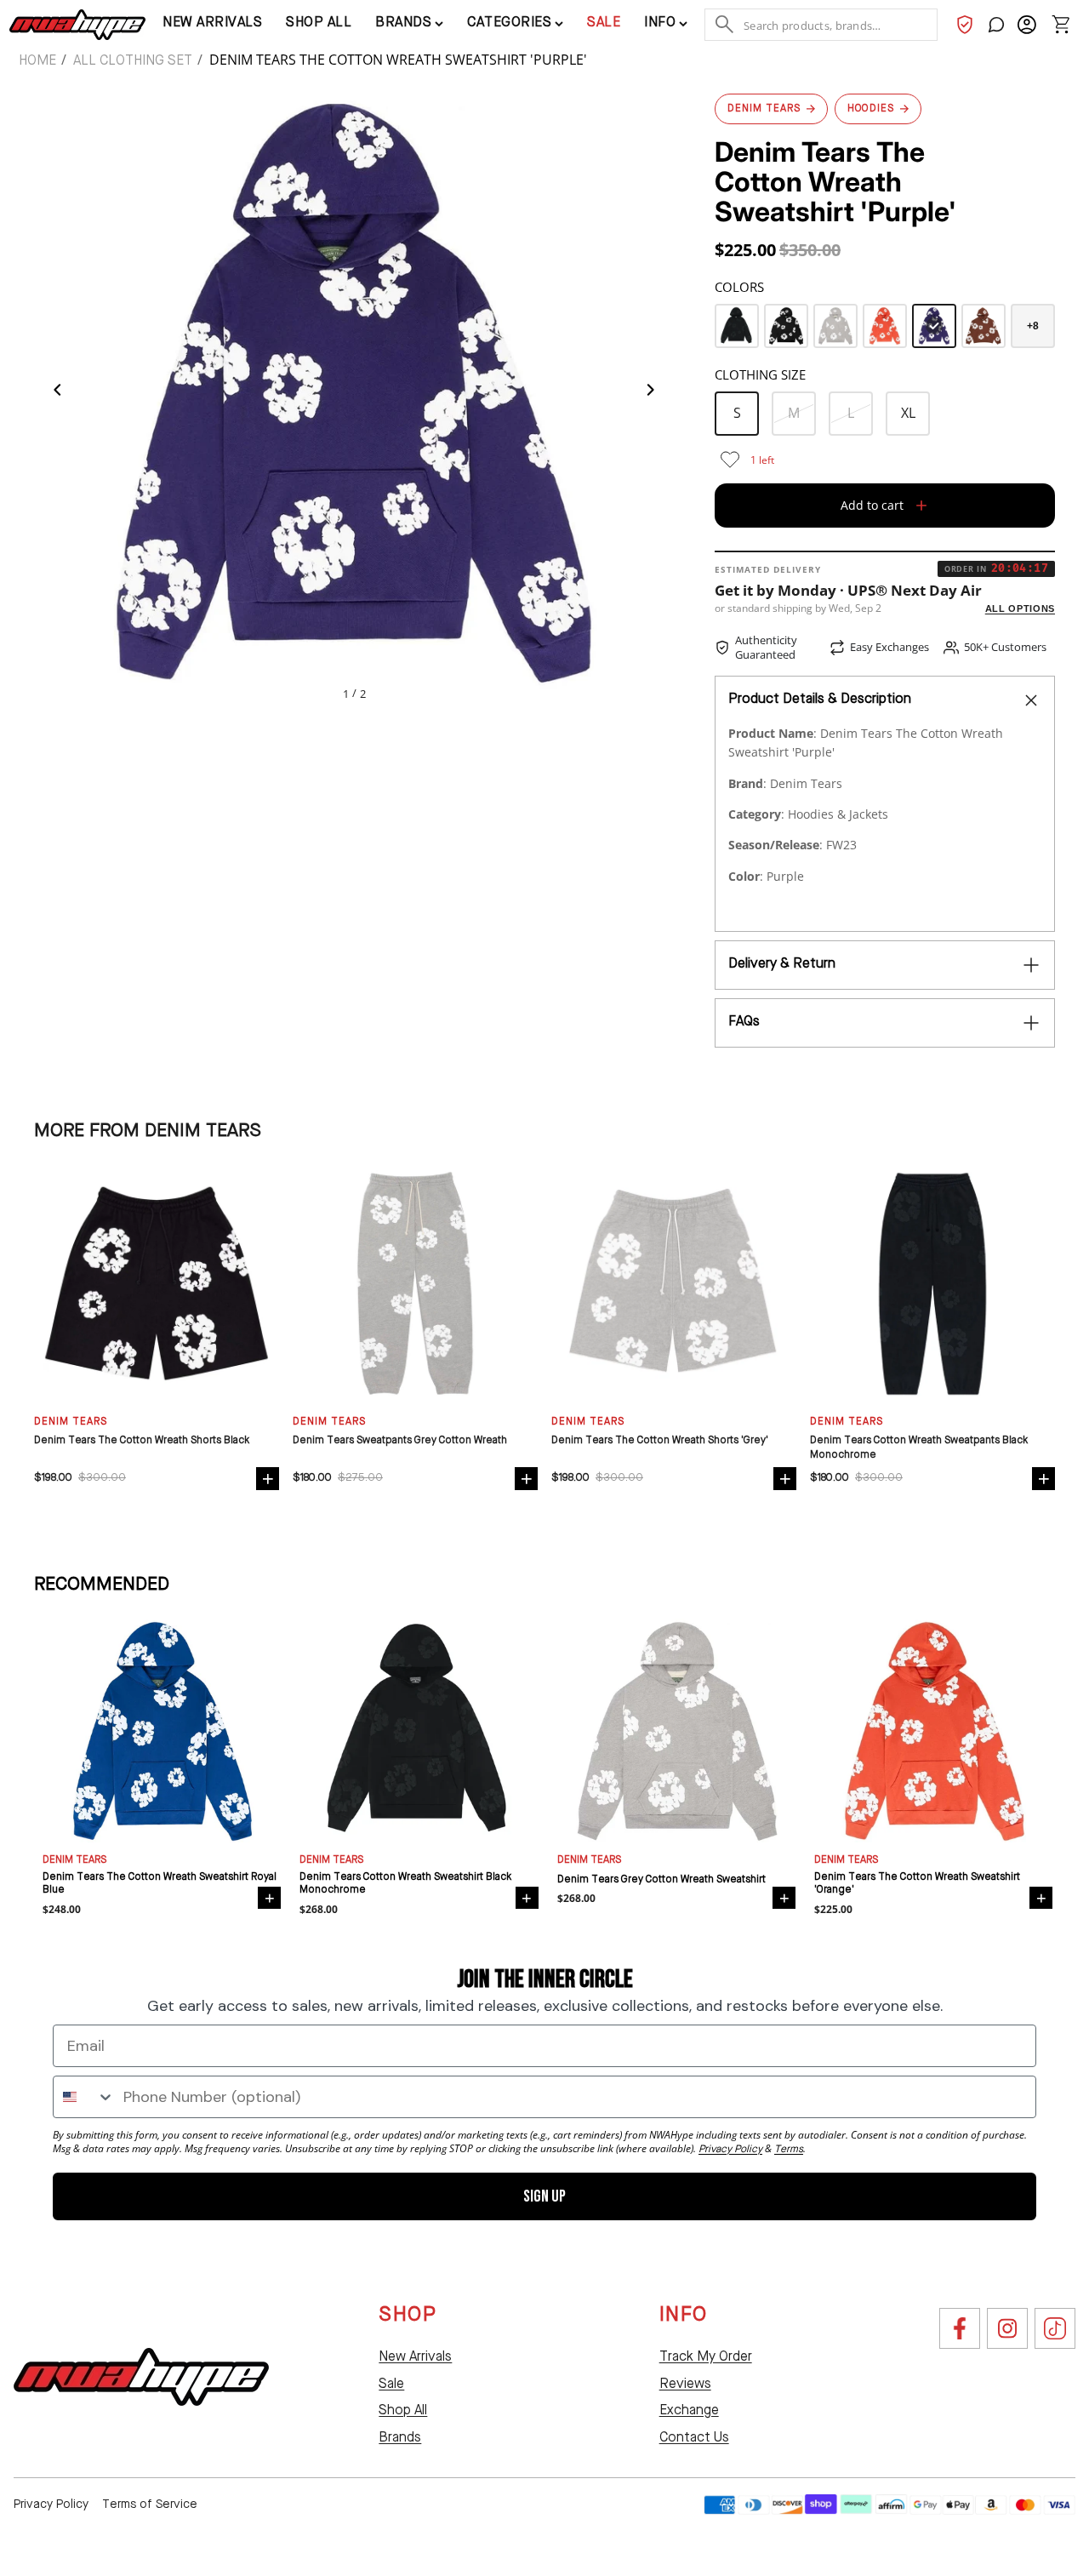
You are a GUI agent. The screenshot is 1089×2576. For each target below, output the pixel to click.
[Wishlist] (965, 25)
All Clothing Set (133, 61)
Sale (604, 23)
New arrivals (212, 23)
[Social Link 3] (1055, 2328)
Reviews (685, 2385)
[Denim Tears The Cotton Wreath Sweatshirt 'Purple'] (934, 326)
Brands (400, 2438)
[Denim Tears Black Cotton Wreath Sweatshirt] (786, 326)
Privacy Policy (51, 2505)
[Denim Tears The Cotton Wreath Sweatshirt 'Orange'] (885, 326)
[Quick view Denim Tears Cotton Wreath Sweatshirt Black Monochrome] (527, 1898)
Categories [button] (509, 23)
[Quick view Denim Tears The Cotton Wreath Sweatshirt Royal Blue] (269, 1898)
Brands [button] (403, 23)
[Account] (1027, 25)
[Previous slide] (53, 393)
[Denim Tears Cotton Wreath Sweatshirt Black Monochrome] (737, 326)
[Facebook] (960, 2328)
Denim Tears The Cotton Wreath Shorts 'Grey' (660, 1441)
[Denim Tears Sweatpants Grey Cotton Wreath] (415, 1283)
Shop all (319, 23)
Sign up (544, 2196)
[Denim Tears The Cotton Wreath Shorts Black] (157, 1283)
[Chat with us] (996, 25)
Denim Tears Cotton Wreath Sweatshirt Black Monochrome (405, 1884)
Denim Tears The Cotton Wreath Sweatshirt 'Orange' (917, 1884)
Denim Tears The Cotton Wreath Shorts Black (142, 1441)
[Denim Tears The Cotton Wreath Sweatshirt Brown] (984, 326)
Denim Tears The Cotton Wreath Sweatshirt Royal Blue (160, 1884)
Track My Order (706, 2357)
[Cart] (1061, 25)
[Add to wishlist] (730, 460)
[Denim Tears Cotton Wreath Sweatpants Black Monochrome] (932, 1283)
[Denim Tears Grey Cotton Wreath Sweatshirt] (835, 326)
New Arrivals (415, 2357)
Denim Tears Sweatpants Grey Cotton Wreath (400, 1441)
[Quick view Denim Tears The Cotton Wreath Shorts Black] (268, 1479)
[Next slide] (655, 393)
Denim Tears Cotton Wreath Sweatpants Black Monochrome (919, 1448)
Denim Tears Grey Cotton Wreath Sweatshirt (661, 1880)
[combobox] (84, 2097)
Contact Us (694, 2438)
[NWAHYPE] (141, 2377)
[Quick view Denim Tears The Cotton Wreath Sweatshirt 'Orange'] (1041, 1898)
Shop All (403, 2411)
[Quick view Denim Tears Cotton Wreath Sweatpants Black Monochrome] (1043, 1479)
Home (37, 61)
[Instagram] (1007, 2328)
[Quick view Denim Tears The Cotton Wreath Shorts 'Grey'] (785, 1479)
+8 (1033, 326)
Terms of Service (150, 2505)
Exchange (689, 2411)
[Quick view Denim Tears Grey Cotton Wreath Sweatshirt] (784, 1898)
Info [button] (660, 23)
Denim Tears (74, 1860)
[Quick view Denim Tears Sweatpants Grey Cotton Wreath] (526, 1479)
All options (1020, 608)
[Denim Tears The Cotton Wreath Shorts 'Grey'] (674, 1283)
